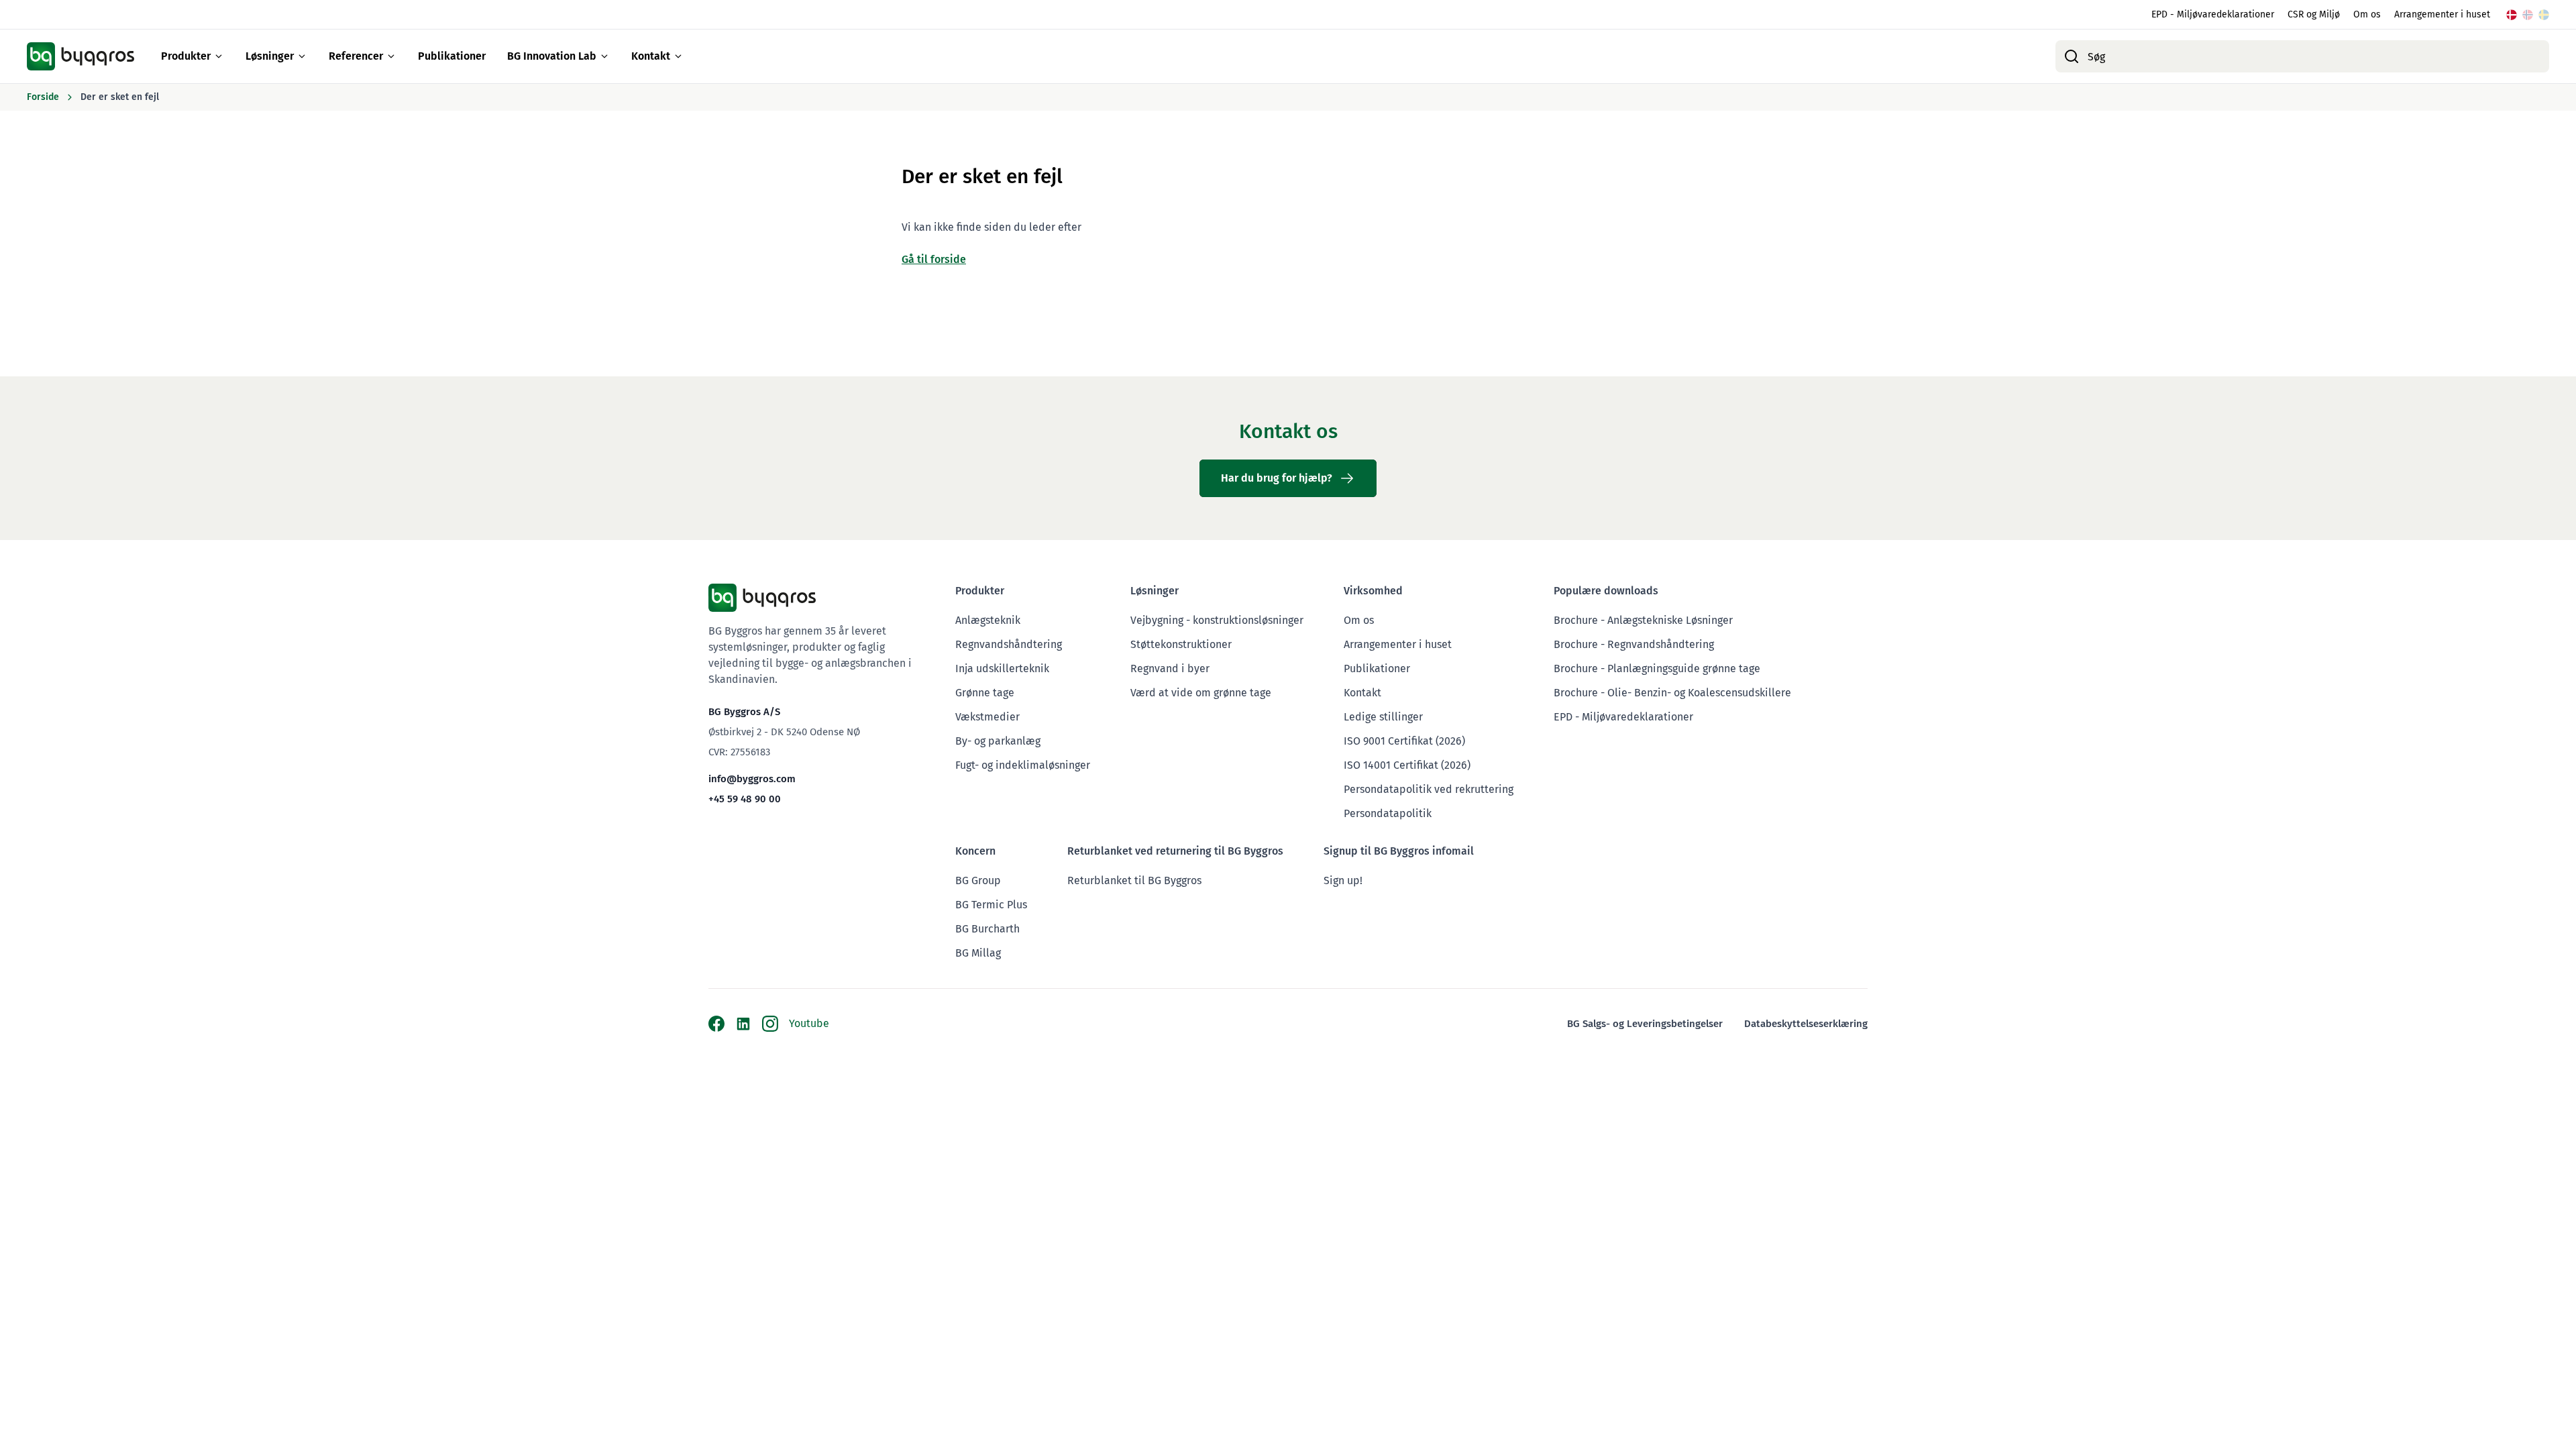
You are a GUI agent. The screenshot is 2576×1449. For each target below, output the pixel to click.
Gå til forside (934, 259)
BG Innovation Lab (552, 56)
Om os (2367, 14)
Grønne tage (985, 693)
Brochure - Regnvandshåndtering (1634, 644)
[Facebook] (716, 1024)
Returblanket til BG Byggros (1134, 880)
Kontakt (651, 56)
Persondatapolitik (1388, 813)
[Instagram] (770, 1024)
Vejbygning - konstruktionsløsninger (1217, 620)
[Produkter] (219, 56)
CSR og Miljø (2314, 14)
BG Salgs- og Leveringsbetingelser (1645, 1024)
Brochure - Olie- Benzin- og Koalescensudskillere (1672, 693)
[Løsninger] (302, 56)
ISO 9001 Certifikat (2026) (1404, 741)
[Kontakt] (678, 56)
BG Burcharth (987, 929)
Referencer (356, 56)
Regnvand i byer (1170, 668)
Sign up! (1343, 880)
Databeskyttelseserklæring (1806, 1024)
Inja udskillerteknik (1002, 668)
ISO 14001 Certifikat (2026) (1407, 765)
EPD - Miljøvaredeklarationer (2213, 14)
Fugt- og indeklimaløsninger (1023, 765)
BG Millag (978, 953)
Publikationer (452, 56)
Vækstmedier (987, 717)
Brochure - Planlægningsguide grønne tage (1657, 668)
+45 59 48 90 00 (745, 799)
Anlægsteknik (988, 620)
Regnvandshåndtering (1009, 644)
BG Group (978, 880)
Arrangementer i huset (2442, 14)
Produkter (186, 56)
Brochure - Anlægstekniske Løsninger (1643, 620)
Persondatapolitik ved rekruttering (1429, 789)
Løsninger (270, 56)
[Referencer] (391, 56)
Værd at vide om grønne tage (1201, 693)
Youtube (809, 1023)
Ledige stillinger (1383, 717)
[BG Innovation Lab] (604, 56)
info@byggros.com (752, 779)
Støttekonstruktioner (1181, 644)
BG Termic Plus (991, 905)
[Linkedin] (743, 1024)
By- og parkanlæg (998, 741)
